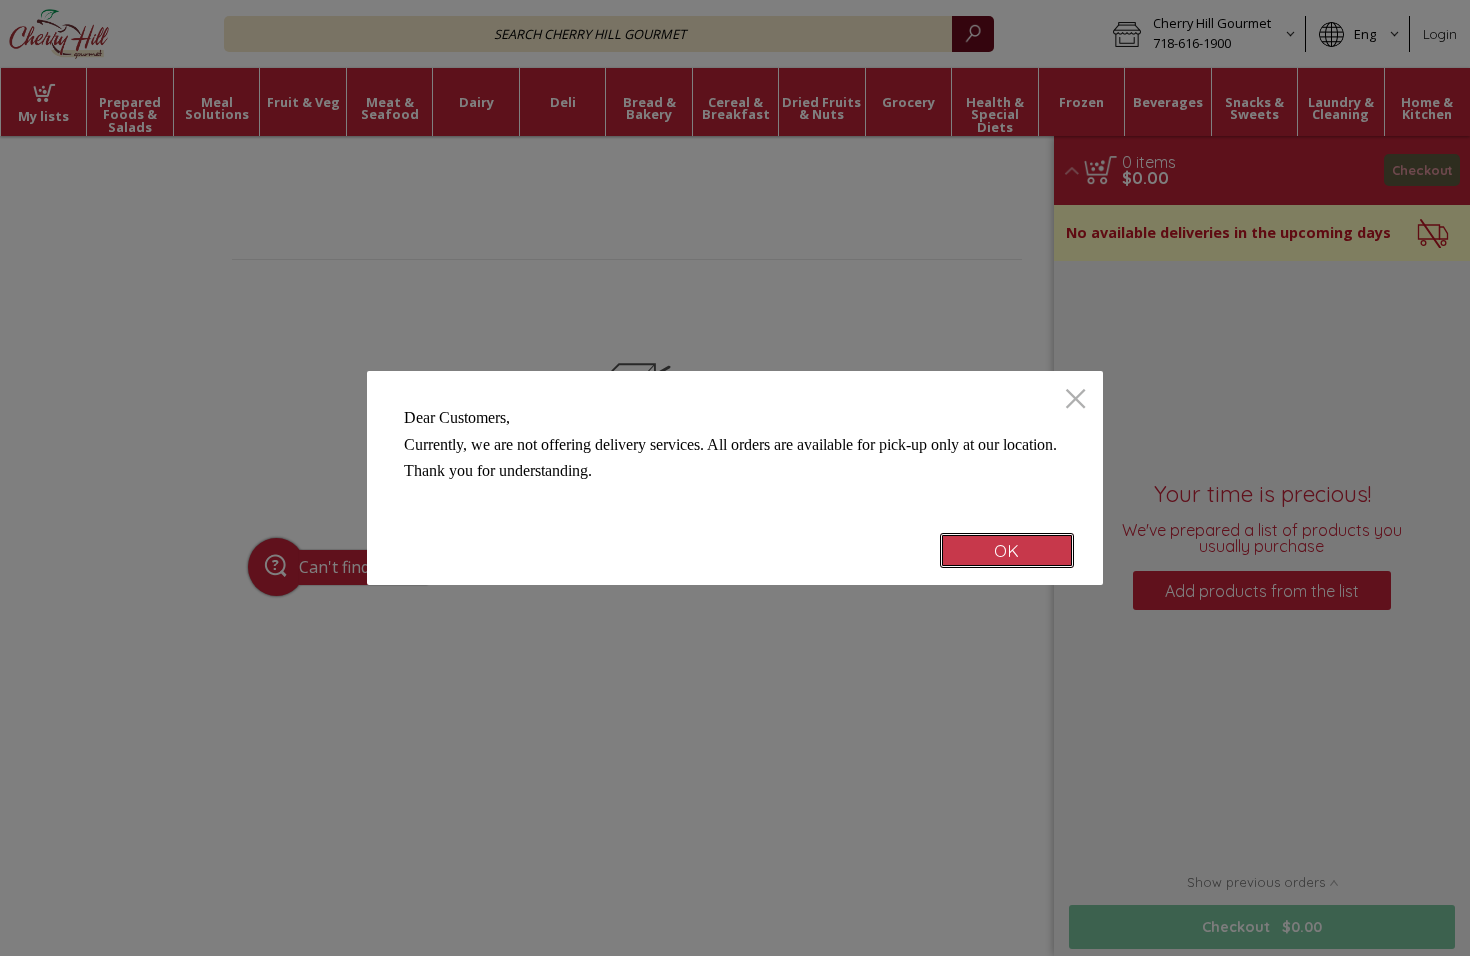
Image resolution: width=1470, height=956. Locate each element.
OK (1006, 550)
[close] (1075, 400)
